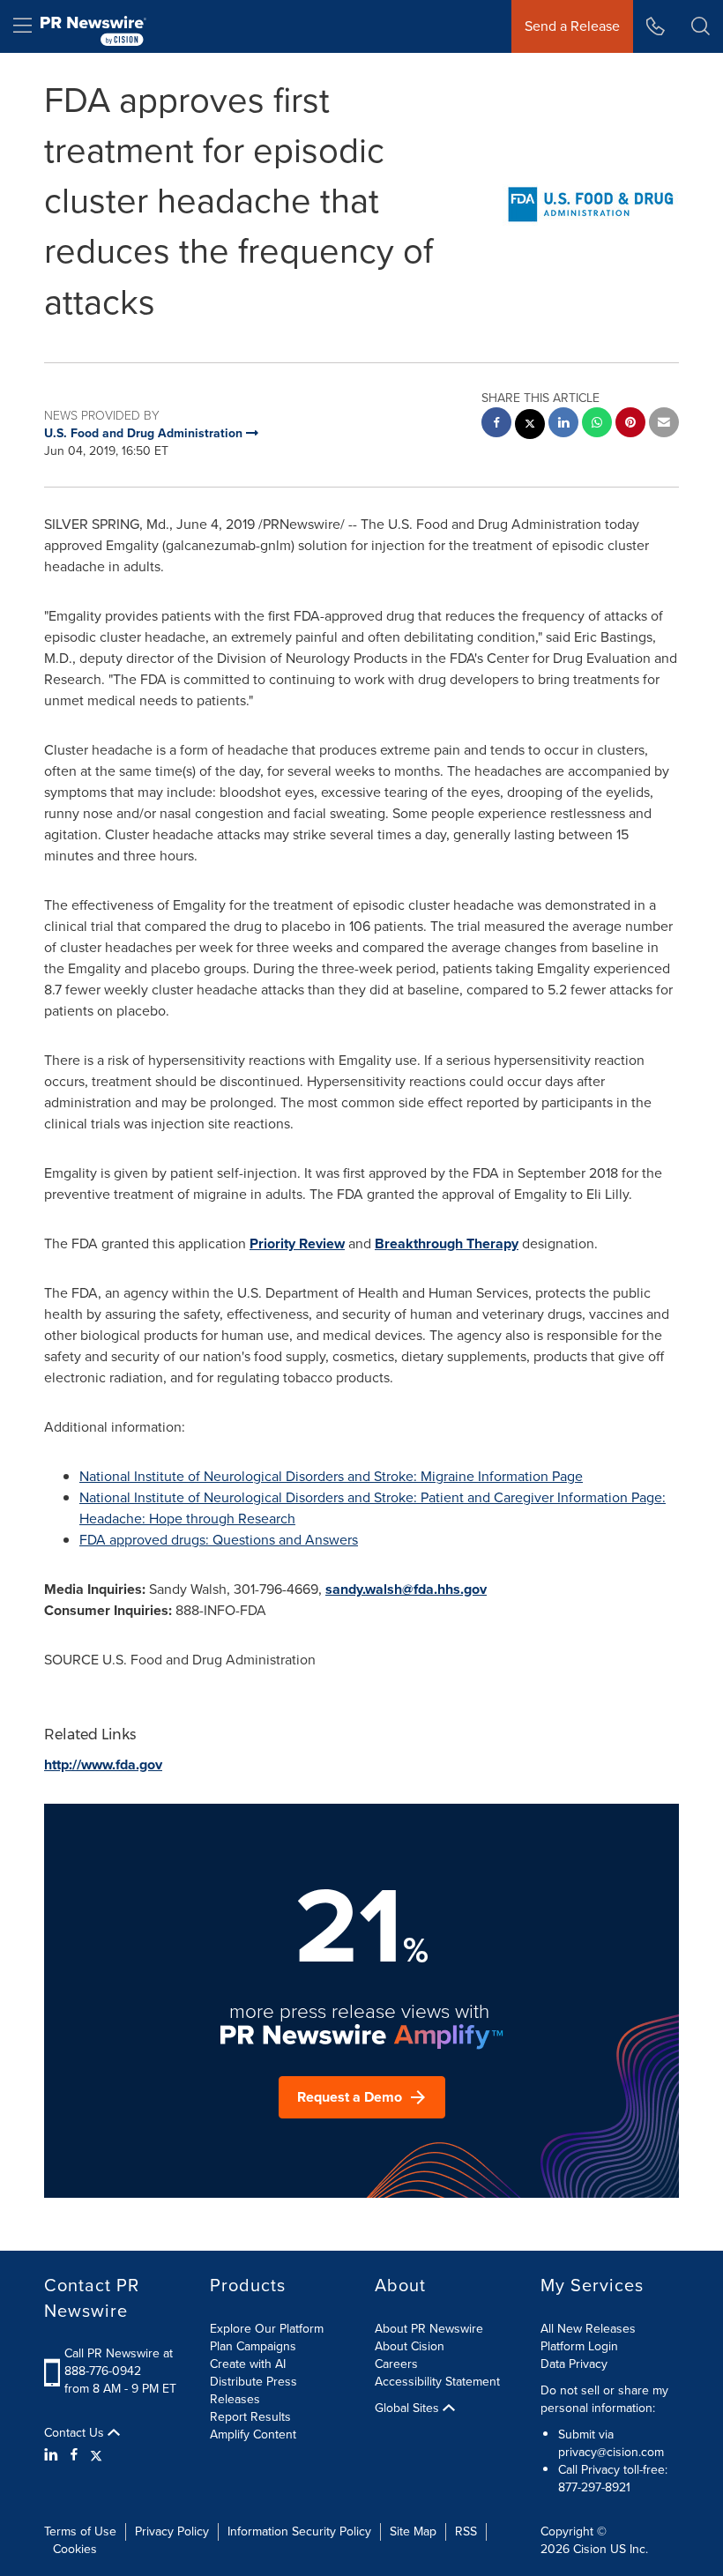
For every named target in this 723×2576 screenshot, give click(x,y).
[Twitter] (96, 2455)
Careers (396, 2364)
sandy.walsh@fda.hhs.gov (406, 1589)
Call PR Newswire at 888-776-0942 (119, 2362)
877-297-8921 (594, 2487)
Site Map (413, 2531)
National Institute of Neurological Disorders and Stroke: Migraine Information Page (331, 1476)
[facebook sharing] (496, 424)
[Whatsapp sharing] (597, 424)
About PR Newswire (429, 2329)
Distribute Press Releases (253, 2390)
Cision (590, 2549)
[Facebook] (74, 2455)
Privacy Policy (172, 2531)
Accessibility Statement (437, 2382)
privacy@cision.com (611, 2452)
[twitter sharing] (530, 426)
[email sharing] (664, 424)
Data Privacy (574, 2364)
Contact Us (76, 2433)
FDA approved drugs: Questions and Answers (219, 1540)
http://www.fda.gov (103, 1764)
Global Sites (409, 2408)
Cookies (75, 2549)
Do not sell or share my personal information (604, 2399)
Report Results (250, 2417)
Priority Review (297, 1243)
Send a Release (572, 26)
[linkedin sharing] (563, 424)
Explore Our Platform (267, 2329)
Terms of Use (80, 2531)
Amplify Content (253, 2435)
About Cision (410, 2346)
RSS (466, 2531)
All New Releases (588, 2329)
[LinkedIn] (53, 2455)
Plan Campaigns (253, 2346)
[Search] (701, 26)
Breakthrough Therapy (447, 1243)
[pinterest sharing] (630, 424)
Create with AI (248, 2364)
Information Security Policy (299, 2531)
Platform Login (579, 2346)
